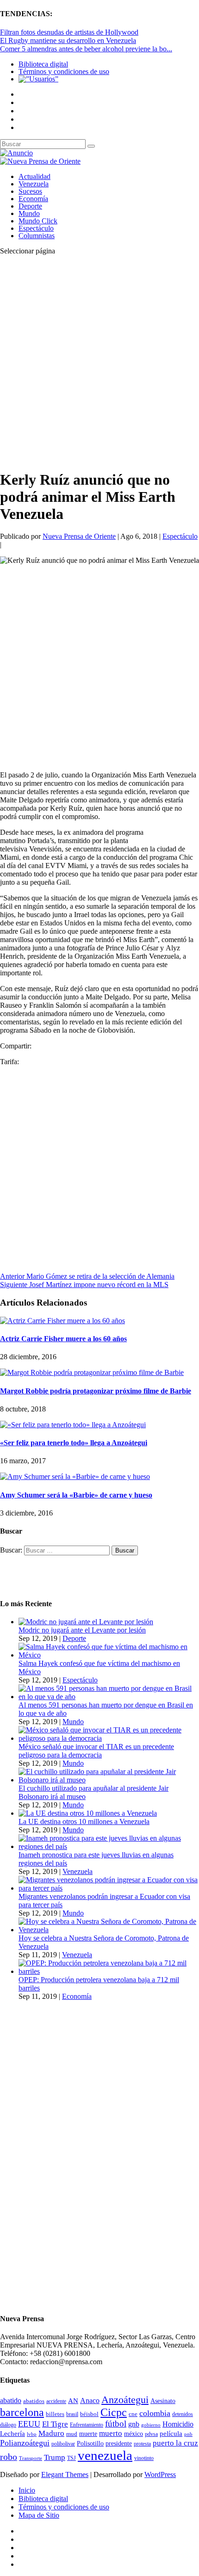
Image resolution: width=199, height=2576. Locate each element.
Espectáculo (36, 228)
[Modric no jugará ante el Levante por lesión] (86, 1622)
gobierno (151, 2425)
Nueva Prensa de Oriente (79, 536)
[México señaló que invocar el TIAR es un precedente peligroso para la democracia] (109, 1738)
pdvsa (151, 2434)
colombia (155, 2413)
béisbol (89, 2414)
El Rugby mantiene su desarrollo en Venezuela (68, 40)
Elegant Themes (65, 2474)
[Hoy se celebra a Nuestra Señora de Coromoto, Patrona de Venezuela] (109, 1930)
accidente (56, 2401)
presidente (119, 2444)
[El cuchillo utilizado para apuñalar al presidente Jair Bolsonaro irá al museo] (109, 1780)
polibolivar (63, 2444)
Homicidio (178, 2424)
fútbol (116, 2424)
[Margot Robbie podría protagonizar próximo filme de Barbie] (92, 1372)
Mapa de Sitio (39, 2515)
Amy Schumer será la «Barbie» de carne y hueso (76, 1495)
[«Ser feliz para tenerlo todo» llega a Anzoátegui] (73, 1425)
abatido (11, 2400)
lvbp (32, 2434)
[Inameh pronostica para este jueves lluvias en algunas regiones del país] (109, 1846)
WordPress (160, 2474)
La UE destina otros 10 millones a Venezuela (84, 1821)
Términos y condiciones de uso (64, 71)
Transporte (31, 2458)
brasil (72, 2414)
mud (72, 2434)
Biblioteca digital (43, 64)
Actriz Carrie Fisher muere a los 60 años (63, 1339)
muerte (88, 2434)
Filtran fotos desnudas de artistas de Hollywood (69, 32)
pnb (188, 2434)
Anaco (90, 2400)
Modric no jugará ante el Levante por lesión (82, 1630)
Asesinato (163, 2401)
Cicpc (114, 2412)
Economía (33, 199)
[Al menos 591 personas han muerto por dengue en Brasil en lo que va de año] (109, 1697)
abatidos (34, 2401)
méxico (134, 2434)
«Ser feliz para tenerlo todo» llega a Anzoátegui (74, 1443)
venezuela (105, 2455)
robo (9, 2457)
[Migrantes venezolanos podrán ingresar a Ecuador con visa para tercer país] (109, 1888)
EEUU (29, 2424)
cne (133, 2414)
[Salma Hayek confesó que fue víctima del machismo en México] (109, 1655)
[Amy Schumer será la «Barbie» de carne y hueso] (75, 1476)
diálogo (8, 2425)
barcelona (22, 2412)
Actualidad (34, 176)
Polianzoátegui (25, 2443)
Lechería (12, 2434)
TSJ (72, 2458)
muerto (111, 2433)
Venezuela (34, 184)
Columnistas (37, 236)
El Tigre (55, 2424)
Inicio (27, 2490)
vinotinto (144, 2458)
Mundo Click (38, 221)
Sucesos (30, 191)
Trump (55, 2457)
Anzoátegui (125, 2400)
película (171, 2434)
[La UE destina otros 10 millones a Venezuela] (88, 1813)
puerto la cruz (175, 2443)
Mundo (29, 213)
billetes (55, 2414)
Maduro (51, 2433)
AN (73, 2401)
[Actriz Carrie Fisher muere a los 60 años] (62, 1321)
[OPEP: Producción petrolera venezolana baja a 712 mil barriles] (109, 1971)
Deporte (30, 206)
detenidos (183, 2414)
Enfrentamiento (87, 2425)
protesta (142, 2444)
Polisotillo (90, 2443)
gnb (134, 2424)
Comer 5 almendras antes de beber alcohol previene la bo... (86, 49)
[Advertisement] (99, 362)
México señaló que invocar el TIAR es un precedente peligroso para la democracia (96, 1751)
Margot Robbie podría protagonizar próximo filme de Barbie (96, 1391)
